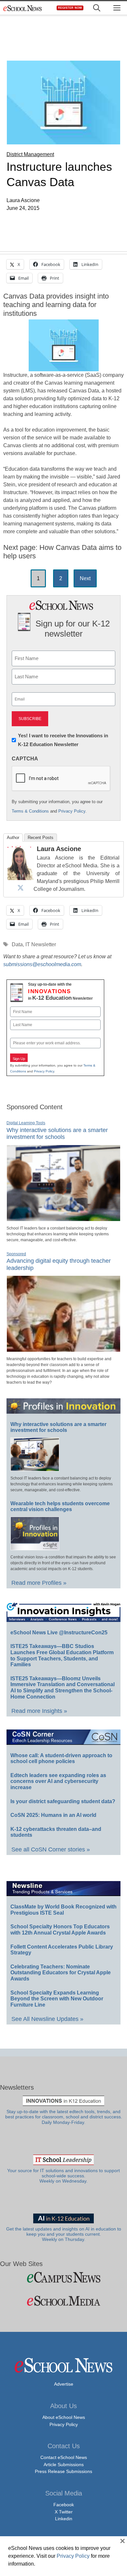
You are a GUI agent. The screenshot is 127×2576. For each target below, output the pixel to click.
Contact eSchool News (64, 2457)
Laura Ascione (59, 849)
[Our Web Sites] (63, 2277)
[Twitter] (21, 888)
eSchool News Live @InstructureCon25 (59, 1633)
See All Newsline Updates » (47, 2019)
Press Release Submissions (63, 2471)
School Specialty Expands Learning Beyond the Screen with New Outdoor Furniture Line (57, 1999)
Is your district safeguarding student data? (63, 1801)
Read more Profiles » (39, 1583)
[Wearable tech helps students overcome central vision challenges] (35, 1547)
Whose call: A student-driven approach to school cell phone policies (61, 1759)
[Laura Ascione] (21, 878)
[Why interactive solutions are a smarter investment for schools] (63, 1218)
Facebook (64, 2505)
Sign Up (19, 1059)
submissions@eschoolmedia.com (42, 964)
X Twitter (64, 2512)
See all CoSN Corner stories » (51, 1849)
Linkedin (64, 2519)
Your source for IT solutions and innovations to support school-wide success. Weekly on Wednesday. (63, 2176)
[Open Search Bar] (97, 8)
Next (85, 578)
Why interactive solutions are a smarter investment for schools (57, 1134)
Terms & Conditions (30, 811)
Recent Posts (41, 838)
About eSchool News (64, 2417)
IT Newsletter (41, 944)
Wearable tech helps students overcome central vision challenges (60, 1507)
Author (13, 838)
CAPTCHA (25, 759)
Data (17, 944)
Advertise (64, 2384)
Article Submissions (64, 2465)
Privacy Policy (72, 811)
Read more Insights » (39, 1711)
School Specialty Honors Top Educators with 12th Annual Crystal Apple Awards (60, 1930)
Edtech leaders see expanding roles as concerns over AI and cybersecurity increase (58, 1781)
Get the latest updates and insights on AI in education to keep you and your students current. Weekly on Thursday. (64, 2234)
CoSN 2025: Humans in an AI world (53, 1815)
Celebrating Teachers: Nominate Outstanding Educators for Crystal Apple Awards (61, 1973)
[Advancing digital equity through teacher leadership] (63, 1349)
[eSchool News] (23, 8)
